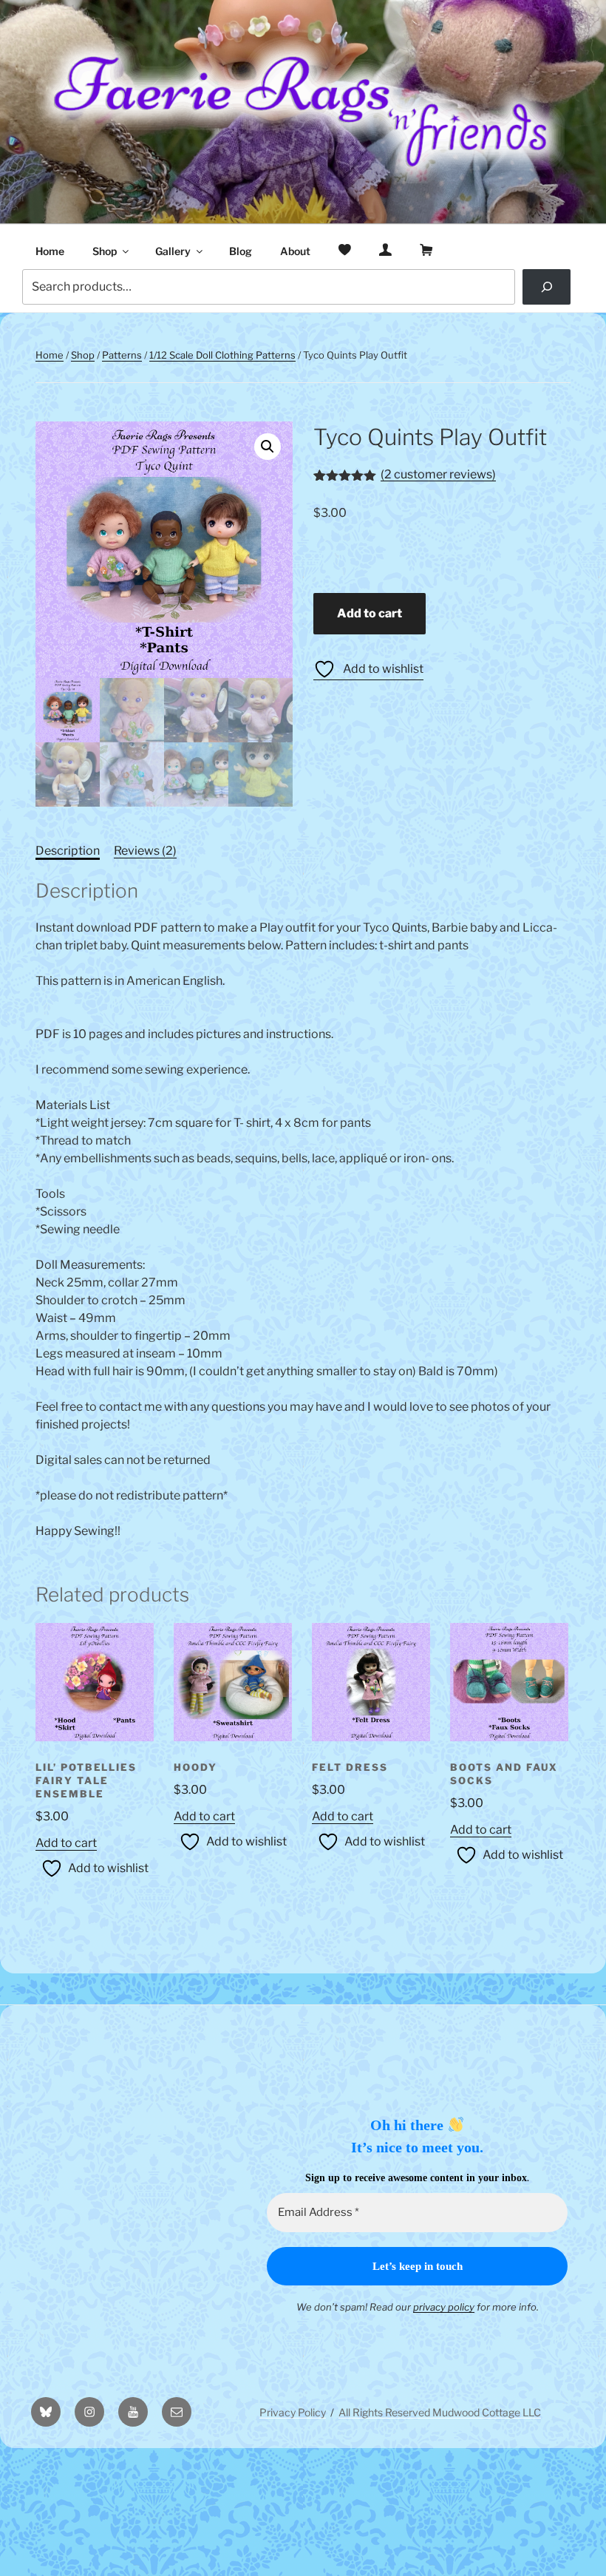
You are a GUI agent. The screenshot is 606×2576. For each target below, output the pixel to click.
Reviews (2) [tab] (145, 851)
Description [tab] (68, 851)
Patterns (122, 355)
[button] (268, 447)
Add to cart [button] (66, 1843)
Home (50, 251)
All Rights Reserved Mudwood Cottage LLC (440, 2412)
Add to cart (370, 613)
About (295, 251)
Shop (105, 251)
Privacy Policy (293, 2412)
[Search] (547, 287)
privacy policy (444, 2307)
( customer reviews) (438, 474)
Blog (241, 251)
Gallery (173, 251)
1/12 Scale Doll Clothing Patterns (222, 355)
